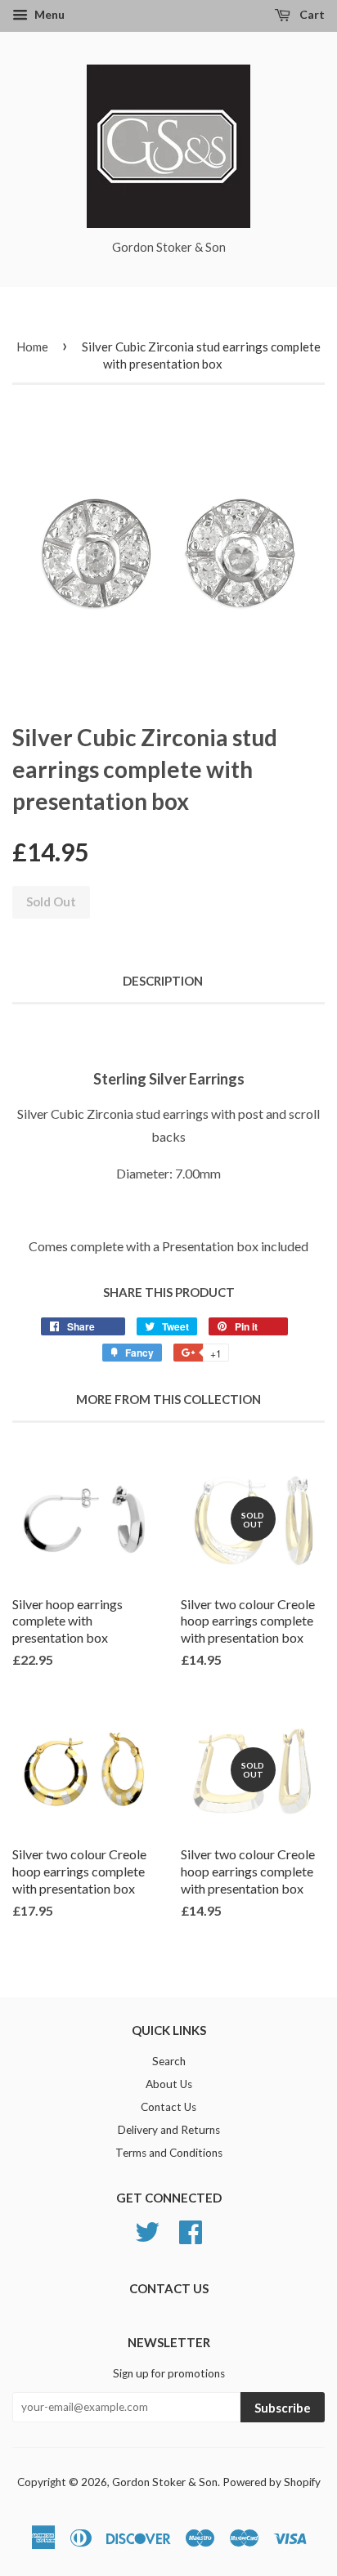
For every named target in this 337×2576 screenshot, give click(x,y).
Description (163, 981)
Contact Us (168, 2107)
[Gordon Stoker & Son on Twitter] (147, 2230)
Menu (48, 14)
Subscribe (283, 2408)
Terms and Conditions (169, 2153)
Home (32, 347)
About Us (169, 2084)
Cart (311, 14)
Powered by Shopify (272, 2482)
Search (169, 2061)
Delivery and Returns (169, 2130)
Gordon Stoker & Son (165, 2482)
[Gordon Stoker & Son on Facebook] (191, 2230)
